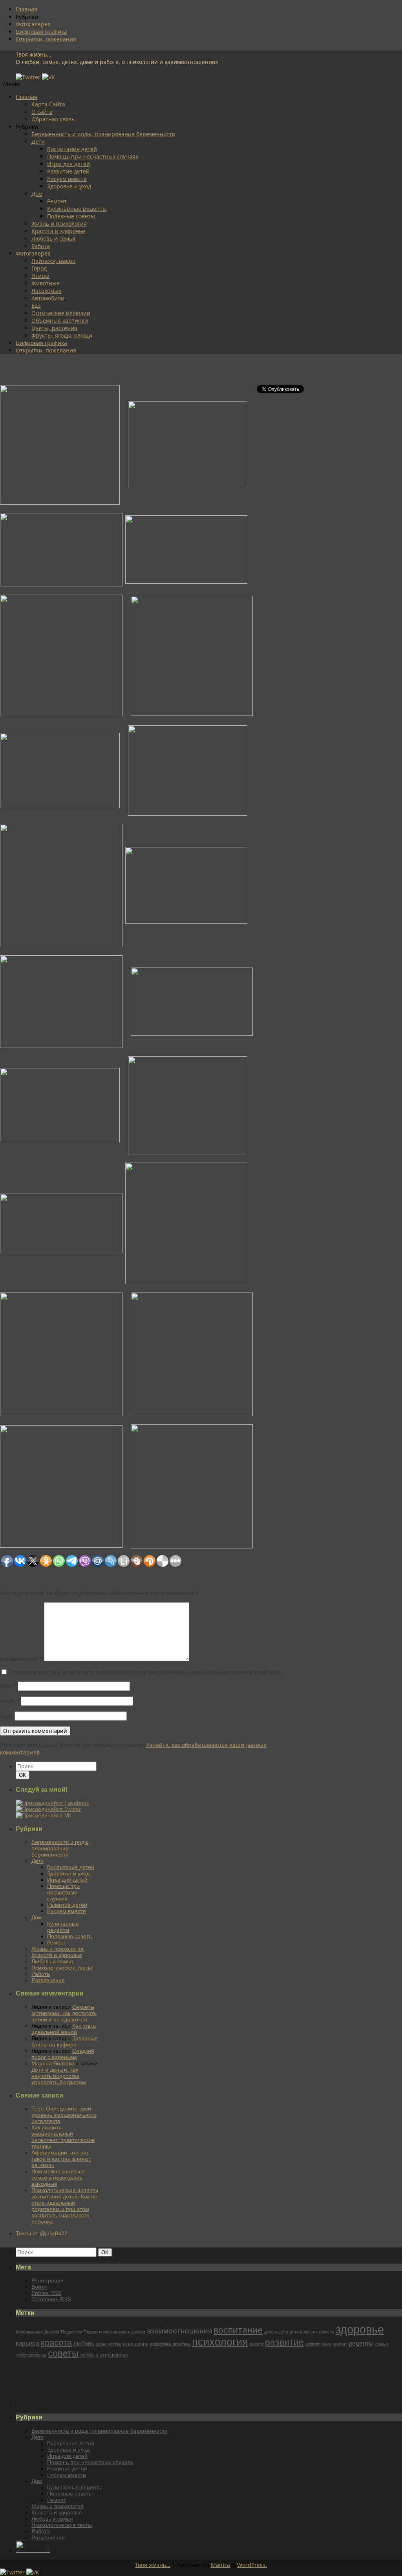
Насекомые (47, 291)
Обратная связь (53, 119)
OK (24, 1775)
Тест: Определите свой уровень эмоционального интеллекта (64, 2115)
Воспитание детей (72, 149)
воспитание (238, 2330)
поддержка (161, 2344)
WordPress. (252, 2565)
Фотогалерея (33, 24)
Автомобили (48, 298)
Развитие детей (68, 171)
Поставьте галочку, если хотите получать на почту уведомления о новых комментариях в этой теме (145, 1672)
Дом (37, 194)
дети (284, 2332)
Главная (26, 9)
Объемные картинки (60, 320)
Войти (39, 2287)
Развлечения (48, 1980)
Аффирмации (29, 2332)
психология (220, 2342)
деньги (271, 2332)
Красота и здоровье (58, 231)
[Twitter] (29, 77)
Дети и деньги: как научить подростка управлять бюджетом (59, 2076)
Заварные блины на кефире (65, 2041)
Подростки (71, 2332)
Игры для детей (69, 164)
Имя (8, 1686)
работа (257, 2344)
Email (10, 1701)
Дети (38, 141)
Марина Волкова (53, 2063)
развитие (284, 2342)
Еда (36, 306)
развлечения (318, 2344)
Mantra (220, 2565)
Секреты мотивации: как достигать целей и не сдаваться (64, 2013)
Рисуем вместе (67, 179)
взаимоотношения (180, 2331)
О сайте (42, 112)
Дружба (52, 2332)
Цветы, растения (54, 328)
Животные (46, 283)
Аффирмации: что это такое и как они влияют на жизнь (61, 2159)
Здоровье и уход (69, 186)
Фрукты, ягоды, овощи (62, 335)
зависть (326, 2332)
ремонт (340, 2344)
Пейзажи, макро (53, 261)
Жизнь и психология (59, 224)
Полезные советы (71, 216)
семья (382, 2344)
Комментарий (21, 1659)
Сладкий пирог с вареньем (63, 2054)
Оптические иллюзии (61, 313)
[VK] (48, 77)
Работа (41, 246)
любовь (84, 2344)
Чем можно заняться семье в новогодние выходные (58, 2178)
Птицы (40, 276)
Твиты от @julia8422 (42, 2233)
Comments (51, 2299)
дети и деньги (303, 2332)
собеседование (31, 2355)
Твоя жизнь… (153, 2565)
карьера (27, 2343)
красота (56, 2343)
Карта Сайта (48, 104)
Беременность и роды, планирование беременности (103, 134)
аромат (138, 2332)
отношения (136, 2344)
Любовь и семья (53, 238)
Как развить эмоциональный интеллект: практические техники (63, 2137)
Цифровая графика (41, 32)
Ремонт (57, 201)
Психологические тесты (62, 1968)
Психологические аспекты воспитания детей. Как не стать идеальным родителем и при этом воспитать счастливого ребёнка (65, 2206)
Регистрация (48, 2280)
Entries (46, 2293)
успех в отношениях (104, 2355)
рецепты (361, 2343)
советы (63, 2353)
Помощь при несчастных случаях (93, 156)
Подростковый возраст (107, 2332)
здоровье (360, 2329)
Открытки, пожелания (46, 39)
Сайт (6, 1716)
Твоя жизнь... (34, 54)
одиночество (109, 2344)
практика (182, 2344)
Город (39, 268)
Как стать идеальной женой (64, 2029)
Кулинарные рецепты (77, 209)
